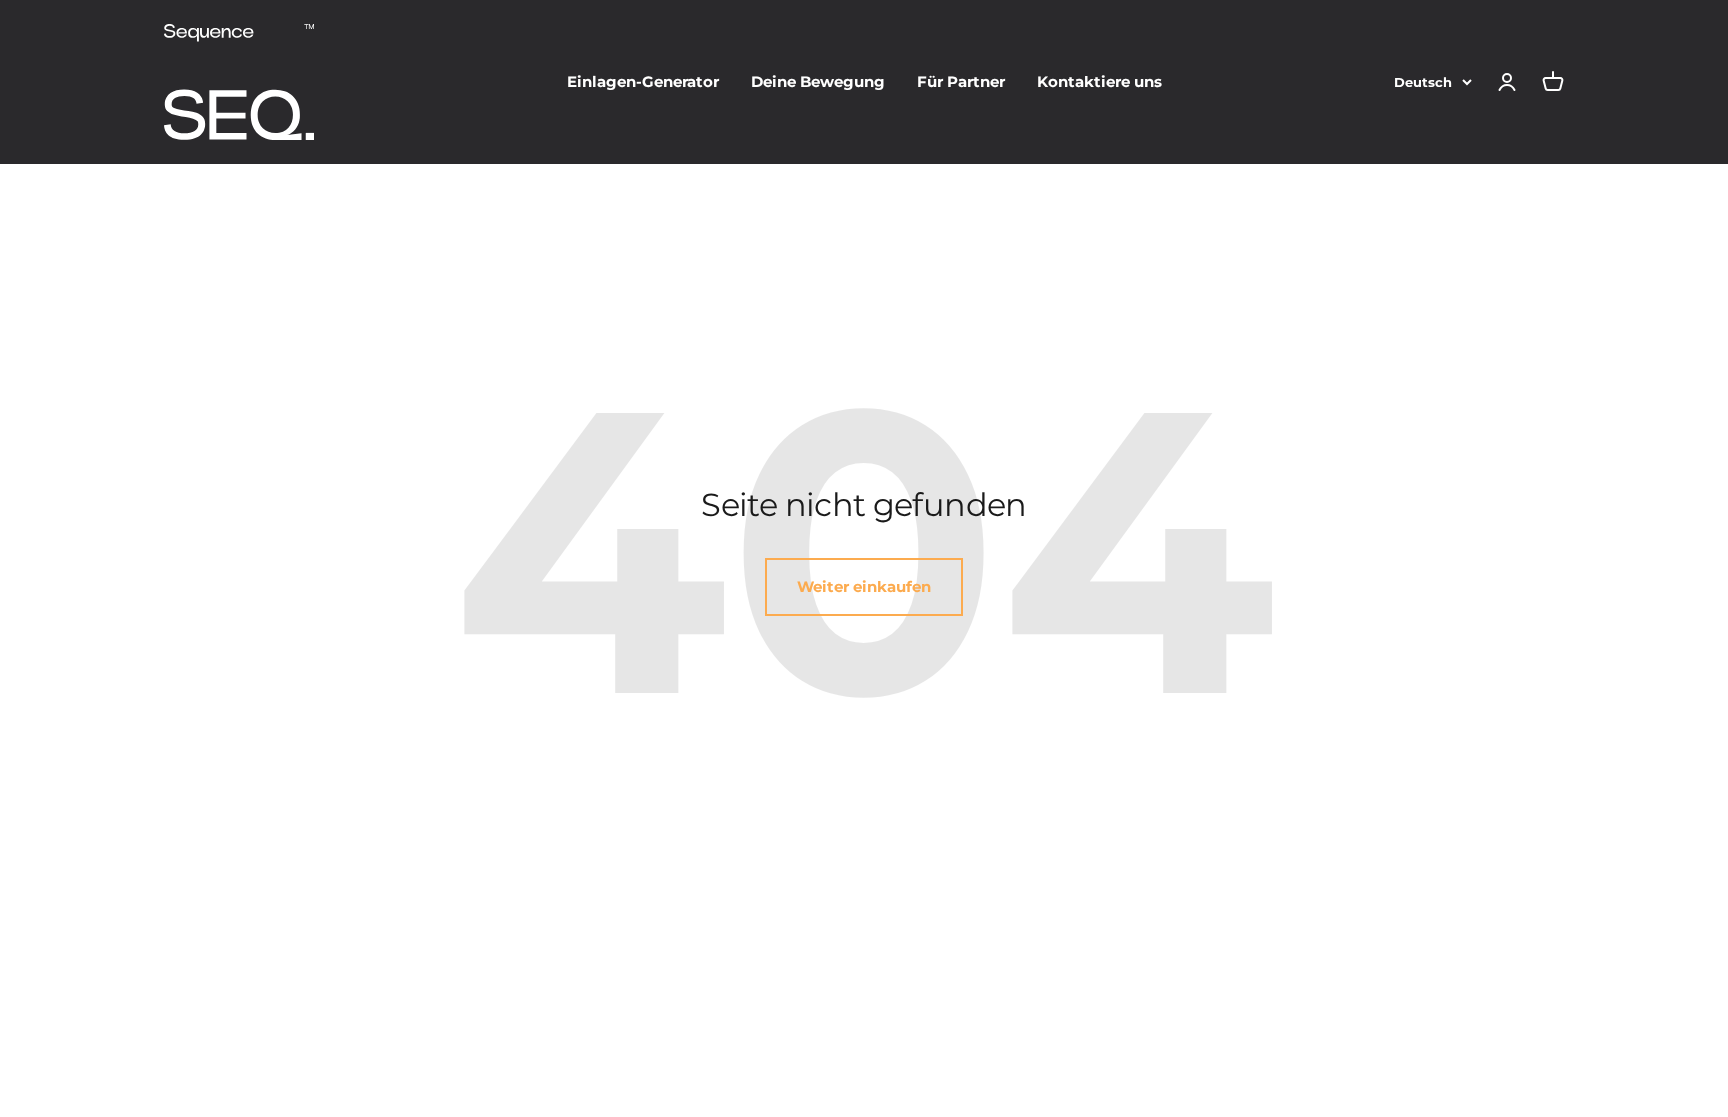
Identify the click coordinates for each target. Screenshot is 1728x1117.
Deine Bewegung (818, 81)
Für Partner (961, 81)
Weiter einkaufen (864, 586)
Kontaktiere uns (1099, 81)
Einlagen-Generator (643, 81)
